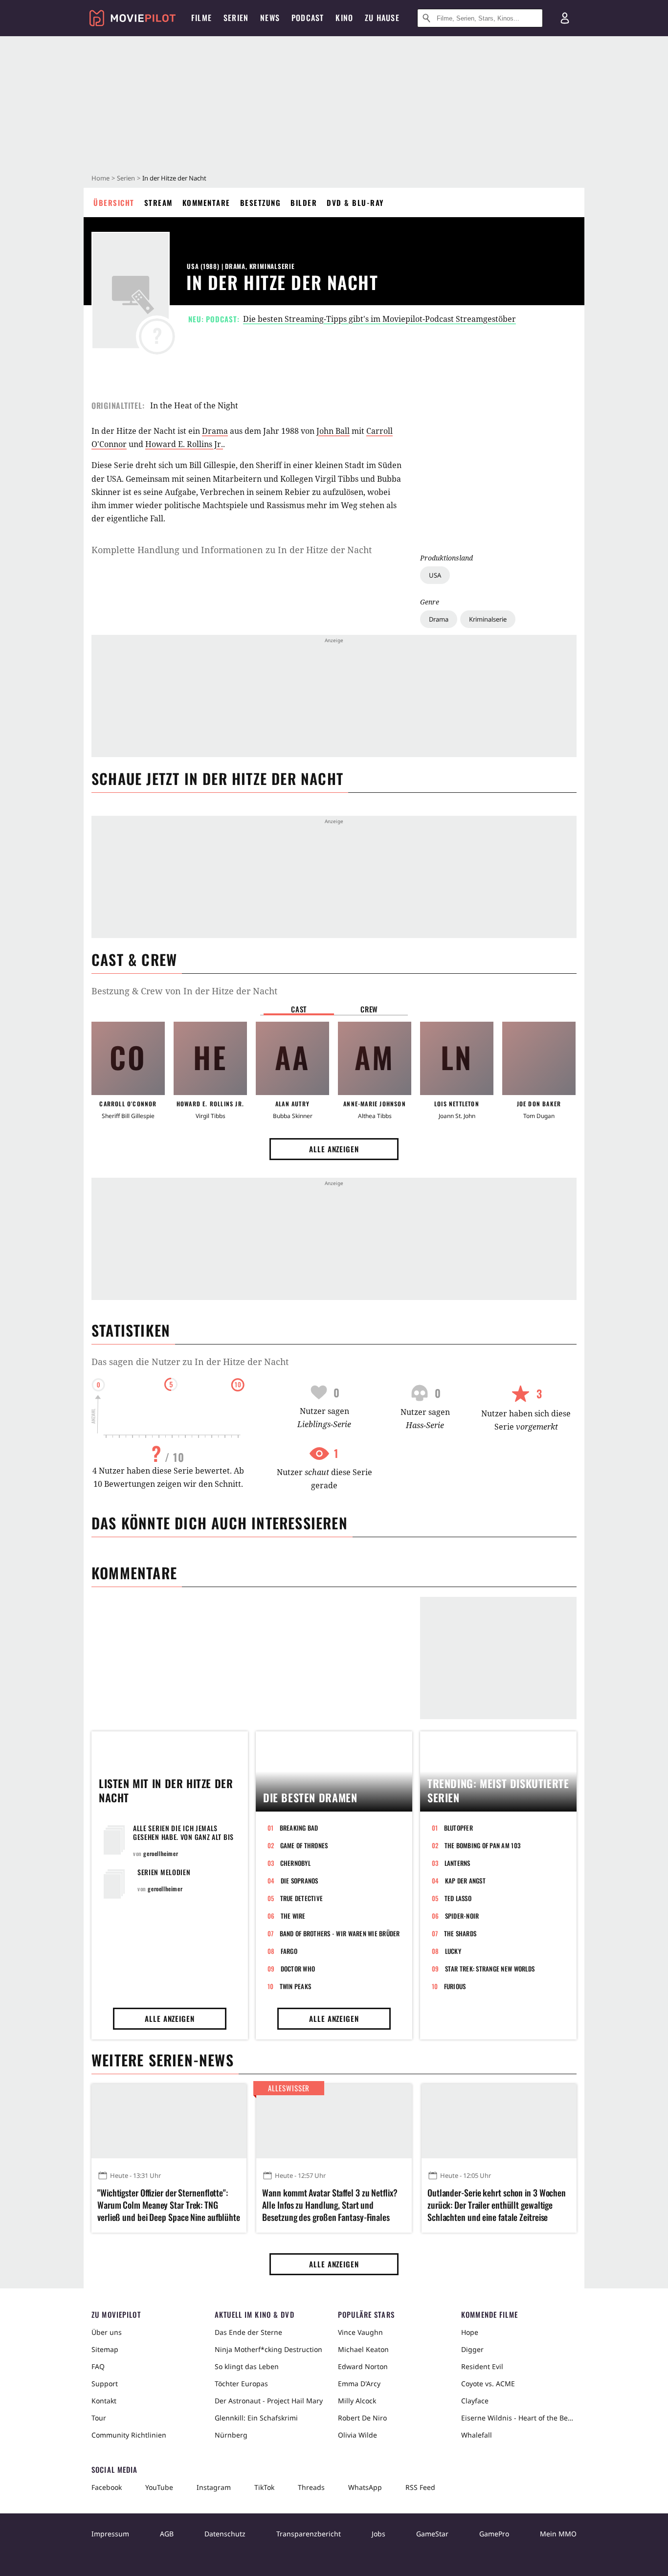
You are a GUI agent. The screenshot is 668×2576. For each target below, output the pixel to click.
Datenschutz (225, 2534)
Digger (472, 2349)
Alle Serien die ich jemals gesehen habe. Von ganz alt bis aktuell (183, 1837)
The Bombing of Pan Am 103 (483, 1845)
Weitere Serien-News (163, 2060)
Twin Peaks (296, 1986)
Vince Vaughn (360, 2332)
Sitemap (105, 2349)
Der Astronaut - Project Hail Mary (269, 2401)
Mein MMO (558, 2534)
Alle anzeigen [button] (334, 1149)
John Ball (333, 431)
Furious (455, 1986)
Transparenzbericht (309, 2534)
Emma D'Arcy (359, 2384)
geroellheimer (161, 1853)
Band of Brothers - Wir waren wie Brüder (340, 1933)
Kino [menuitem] (344, 18)
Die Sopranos (300, 1881)
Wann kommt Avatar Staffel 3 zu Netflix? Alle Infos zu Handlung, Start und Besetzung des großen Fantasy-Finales (330, 2205)
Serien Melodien (164, 1872)
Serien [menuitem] (236, 18)
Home (100, 178)
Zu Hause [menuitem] (382, 18)
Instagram (214, 2487)
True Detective (302, 1898)
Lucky (453, 1951)
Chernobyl (295, 1863)
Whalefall (477, 2435)
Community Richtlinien (129, 2435)
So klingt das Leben (247, 2366)
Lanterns (457, 1863)
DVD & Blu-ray (355, 202)
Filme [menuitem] (201, 18)
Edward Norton (363, 2366)
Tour (99, 2418)
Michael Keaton (363, 2349)
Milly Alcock (357, 2401)
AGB (167, 2534)
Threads (311, 2487)
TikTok (264, 2487)
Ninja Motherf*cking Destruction (268, 2349)
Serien (126, 178)
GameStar (432, 2534)
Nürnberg (231, 2435)
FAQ (98, 2366)
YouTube (159, 2487)
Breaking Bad (299, 1828)
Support (105, 2384)
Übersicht (114, 202)
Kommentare (206, 202)
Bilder (304, 202)
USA (435, 575)
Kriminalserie (488, 619)
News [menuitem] (270, 18)
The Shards (460, 1933)
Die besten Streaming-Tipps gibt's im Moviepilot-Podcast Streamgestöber (379, 319)
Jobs (379, 2534)
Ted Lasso (458, 1898)
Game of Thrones (304, 1845)
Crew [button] (369, 1009)
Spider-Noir (462, 1916)
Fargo (289, 1951)
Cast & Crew (134, 959)
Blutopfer (458, 1828)
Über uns (107, 2332)
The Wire (293, 1916)
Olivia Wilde (357, 2435)
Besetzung (261, 202)
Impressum (110, 2534)
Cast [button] (299, 1009)
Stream (158, 202)
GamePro (494, 2534)
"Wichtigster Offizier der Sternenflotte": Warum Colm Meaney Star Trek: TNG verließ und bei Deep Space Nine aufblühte (169, 2205)
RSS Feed (420, 2487)
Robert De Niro (362, 2418)
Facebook (107, 2487)
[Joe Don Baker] (539, 1058)
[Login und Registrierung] (565, 18)
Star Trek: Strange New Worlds (490, 1969)
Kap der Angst (465, 1881)
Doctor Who (298, 1969)
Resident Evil (482, 2366)
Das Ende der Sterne (248, 2332)
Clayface (475, 2401)
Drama (439, 619)
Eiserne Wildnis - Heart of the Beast (519, 2418)
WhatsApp (365, 2487)
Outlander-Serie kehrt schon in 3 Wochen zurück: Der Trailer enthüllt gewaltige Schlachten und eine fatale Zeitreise (497, 2205)
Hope (470, 2332)
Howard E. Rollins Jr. (184, 444)
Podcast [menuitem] (308, 18)
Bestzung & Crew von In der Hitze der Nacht (184, 991)
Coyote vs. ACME (488, 2384)
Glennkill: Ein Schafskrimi (256, 2418)
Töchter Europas (241, 2384)
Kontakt (104, 2401)
